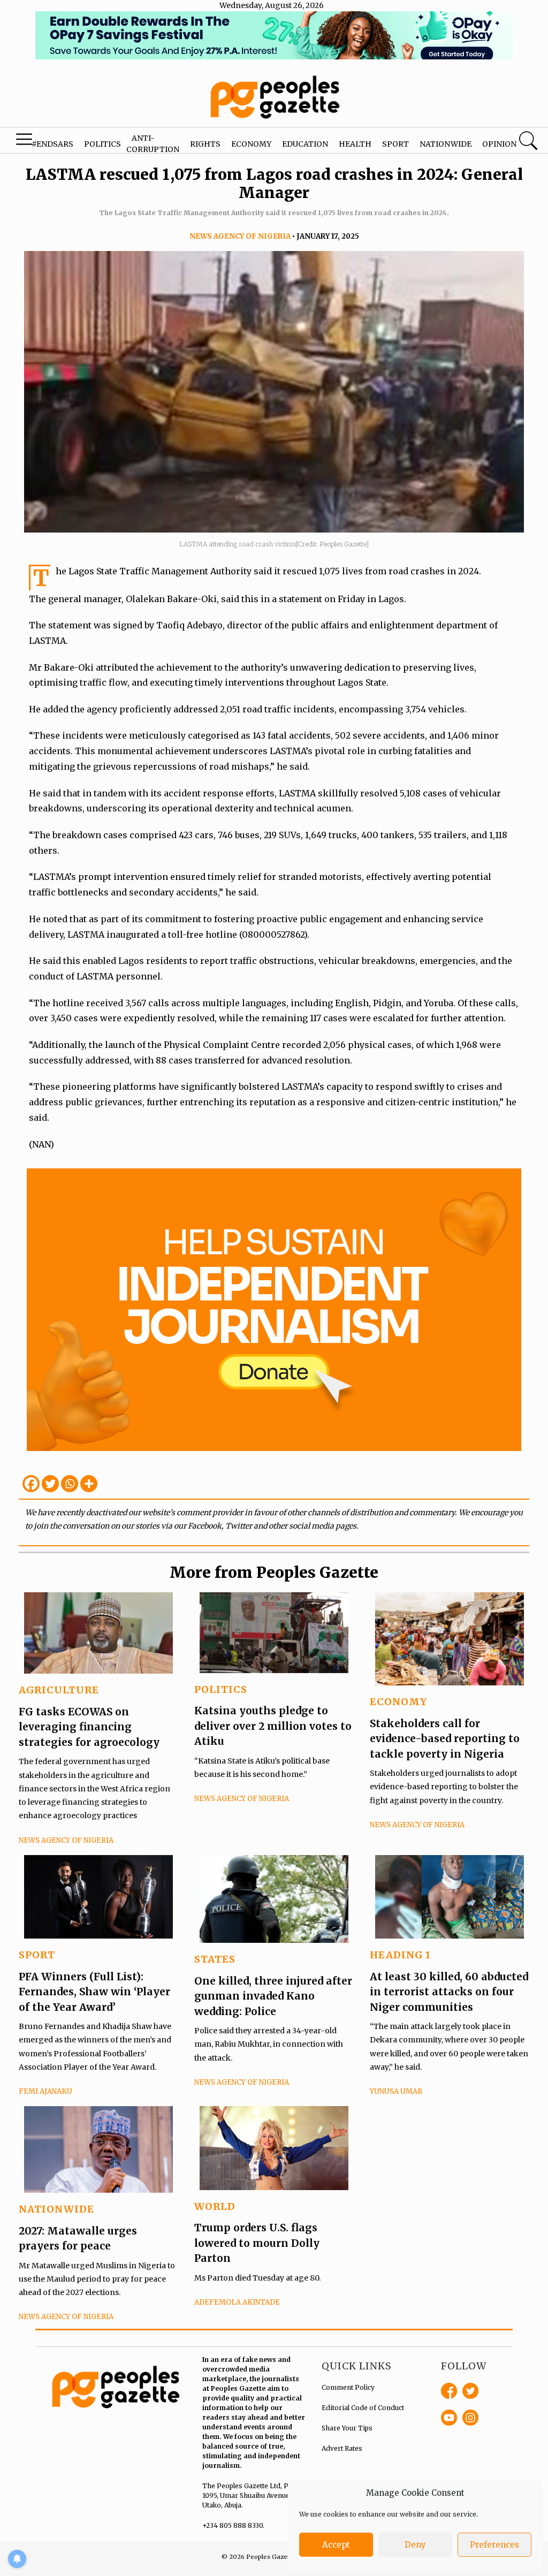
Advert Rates (342, 2448)
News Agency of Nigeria (240, 236)
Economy (251, 144)
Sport (395, 144)
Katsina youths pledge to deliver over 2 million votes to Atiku (273, 1726)
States (215, 1959)
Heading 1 (400, 1955)
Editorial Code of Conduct (363, 2408)
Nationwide (446, 144)
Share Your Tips (347, 2428)
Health (355, 144)
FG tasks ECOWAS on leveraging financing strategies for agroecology (89, 1727)
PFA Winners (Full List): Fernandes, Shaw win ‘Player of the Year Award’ (94, 1992)
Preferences (494, 2545)
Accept (336, 2545)
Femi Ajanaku (45, 2091)
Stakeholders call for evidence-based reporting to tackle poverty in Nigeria (445, 1739)
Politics (102, 144)
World (215, 2206)
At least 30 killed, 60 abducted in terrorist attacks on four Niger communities (449, 1992)
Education (305, 144)
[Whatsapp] (70, 1484)
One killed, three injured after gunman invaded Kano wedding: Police (273, 1996)
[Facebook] (31, 1484)
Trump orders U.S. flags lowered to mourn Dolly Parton (257, 2243)
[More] (89, 1484)
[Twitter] (50, 1484)
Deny (415, 2545)
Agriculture (59, 1690)
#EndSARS (52, 144)
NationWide (56, 2209)
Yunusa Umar (396, 2091)
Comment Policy (348, 2387)
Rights (205, 144)
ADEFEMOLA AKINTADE (237, 2302)
